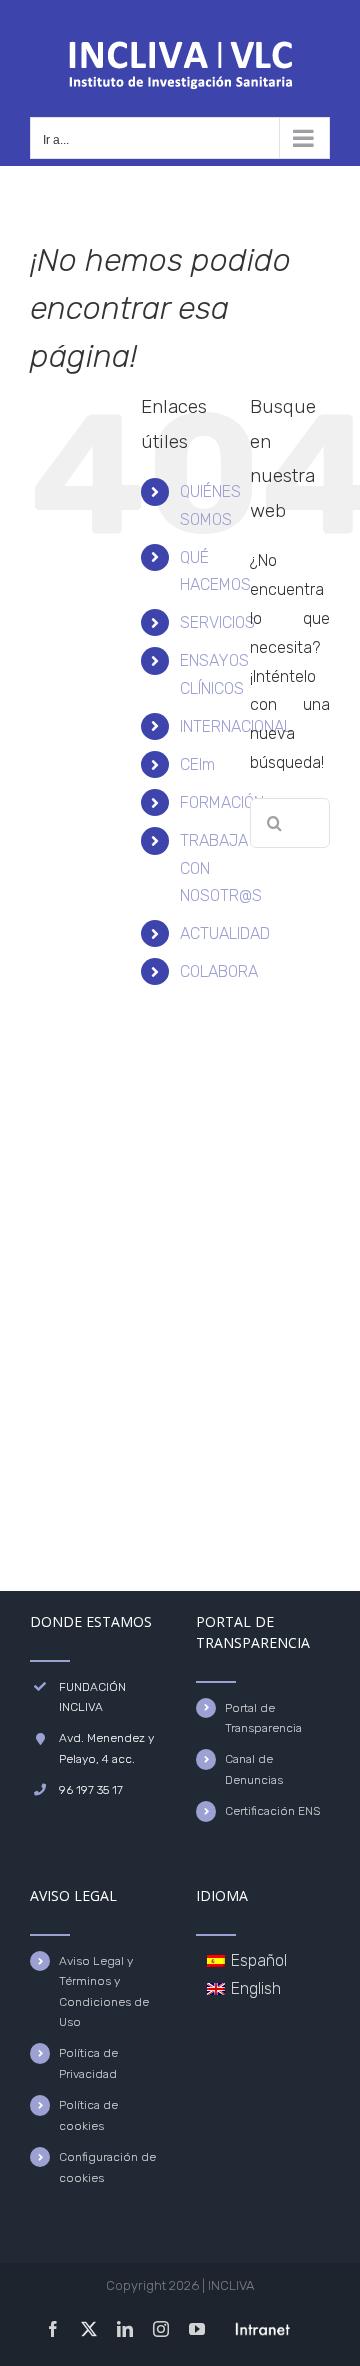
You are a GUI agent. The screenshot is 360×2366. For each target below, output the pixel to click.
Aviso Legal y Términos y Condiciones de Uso (104, 1991)
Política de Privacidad (88, 2063)
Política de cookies (88, 2115)
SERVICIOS (217, 622)
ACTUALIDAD (225, 933)
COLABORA (219, 971)
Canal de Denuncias (254, 1769)
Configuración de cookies (107, 2167)
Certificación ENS (272, 1811)
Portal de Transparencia (263, 1718)
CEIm (197, 764)
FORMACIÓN (222, 802)
